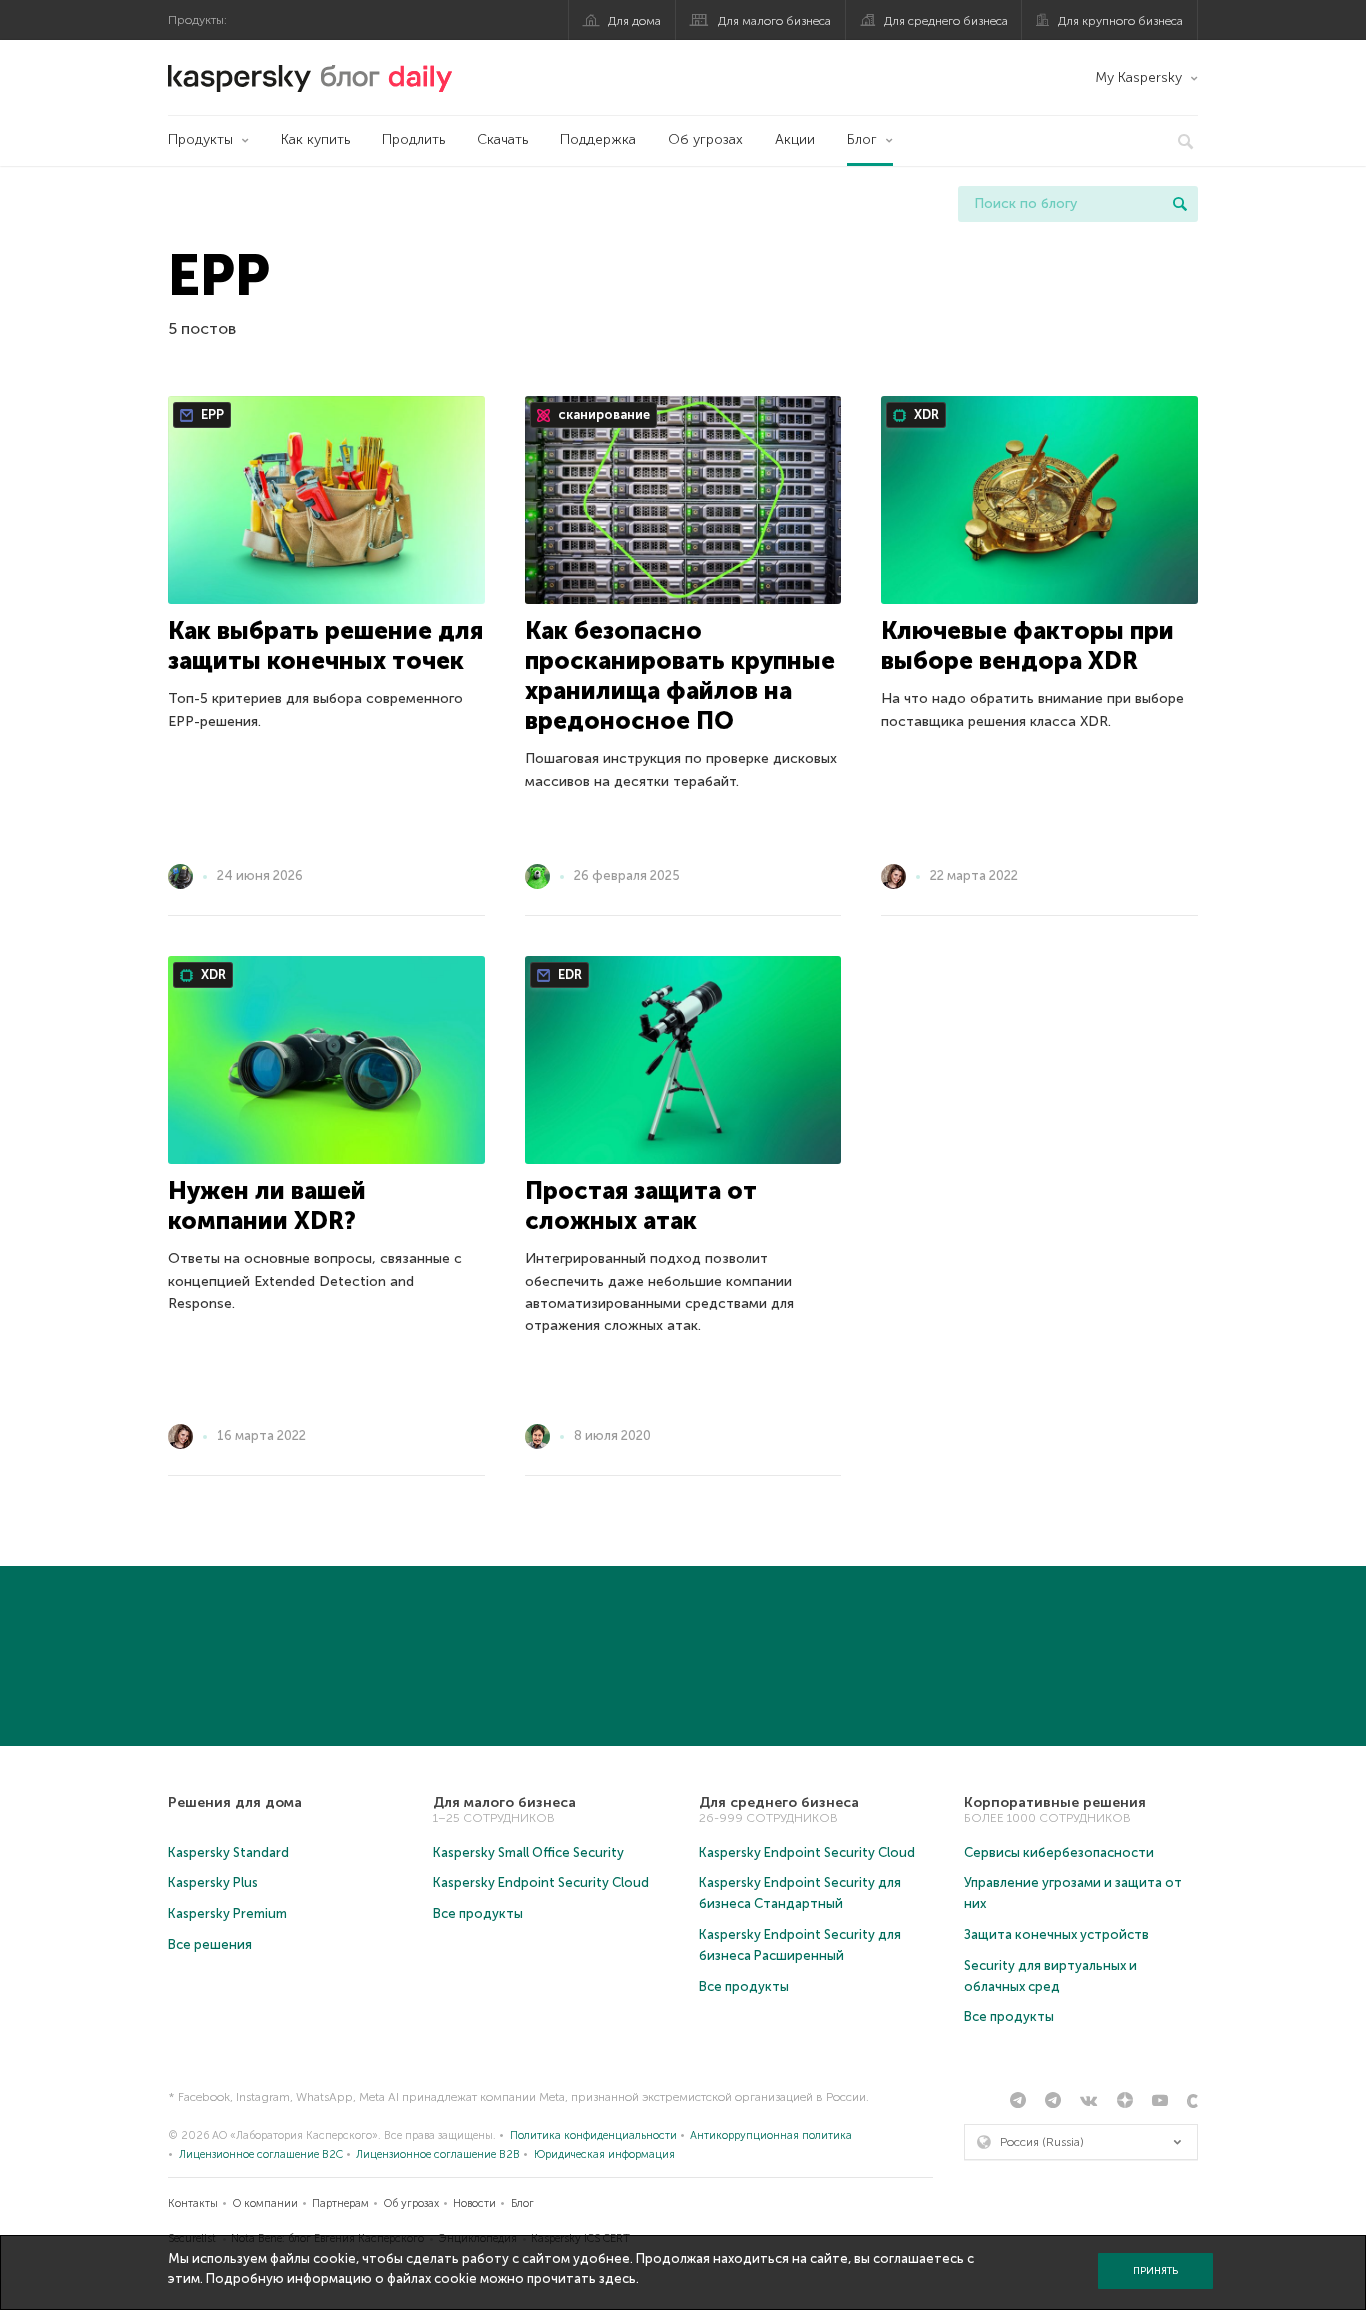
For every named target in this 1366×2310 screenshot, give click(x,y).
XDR (925, 414)
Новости (474, 2203)
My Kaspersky (1138, 77)
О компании (265, 2203)
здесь (617, 2278)
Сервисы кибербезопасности (1059, 1852)
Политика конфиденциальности (593, 2135)
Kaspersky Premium (227, 1913)
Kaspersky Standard (228, 1852)
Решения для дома (235, 1802)
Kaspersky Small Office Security (528, 1852)
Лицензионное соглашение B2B (438, 2154)
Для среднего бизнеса (946, 21)
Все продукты (478, 1913)
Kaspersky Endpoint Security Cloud (541, 1882)
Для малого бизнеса (774, 21)
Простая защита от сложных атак (641, 1205)
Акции (795, 139)
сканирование (602, 414)
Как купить (315, 139)
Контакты (193, 2203)
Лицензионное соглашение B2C (261, 2154)
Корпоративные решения (1055, 1802)
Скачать (502, 139)
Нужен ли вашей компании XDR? (267, 1205)
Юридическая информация (604, 2154)
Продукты (200, 139)
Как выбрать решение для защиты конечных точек (325, 645)
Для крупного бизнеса (1120, 21)
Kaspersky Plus (213, 1882)
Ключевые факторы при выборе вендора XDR (1027, 645)
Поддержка (598, 139)
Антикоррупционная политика (771, 2135)
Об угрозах (705, 139)
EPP (211, 414)
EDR (568, 974)
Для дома (634, 21)
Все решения (210, 1944)
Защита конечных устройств (1056, 1934)
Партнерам (340, 2203)
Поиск (1180, 204)
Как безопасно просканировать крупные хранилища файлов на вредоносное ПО (680, 675)
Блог (862, 139)
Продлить (413, 139)
